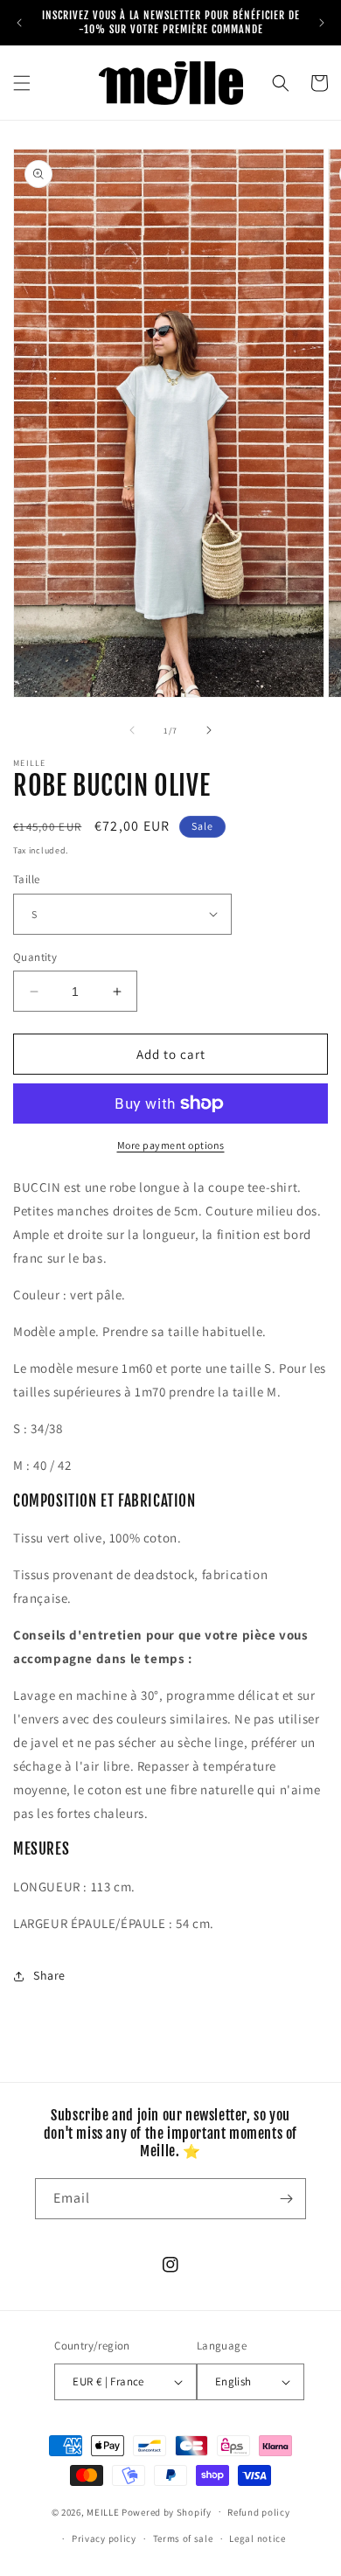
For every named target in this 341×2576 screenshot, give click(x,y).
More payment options (171, 1145)
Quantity (35, 957)
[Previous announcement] (19, 23)
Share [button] (49, 1975)
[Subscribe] (286, 2199)
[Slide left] (132, 730)
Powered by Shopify (167, 2511)
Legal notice (257, 2538)
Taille (26, 879)
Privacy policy (104, 2538)
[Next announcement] (322, 23)
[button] (22, 83)
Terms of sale (183, 2538)
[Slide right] (209, 730)
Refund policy (258, 2512)
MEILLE (103, 2511)
